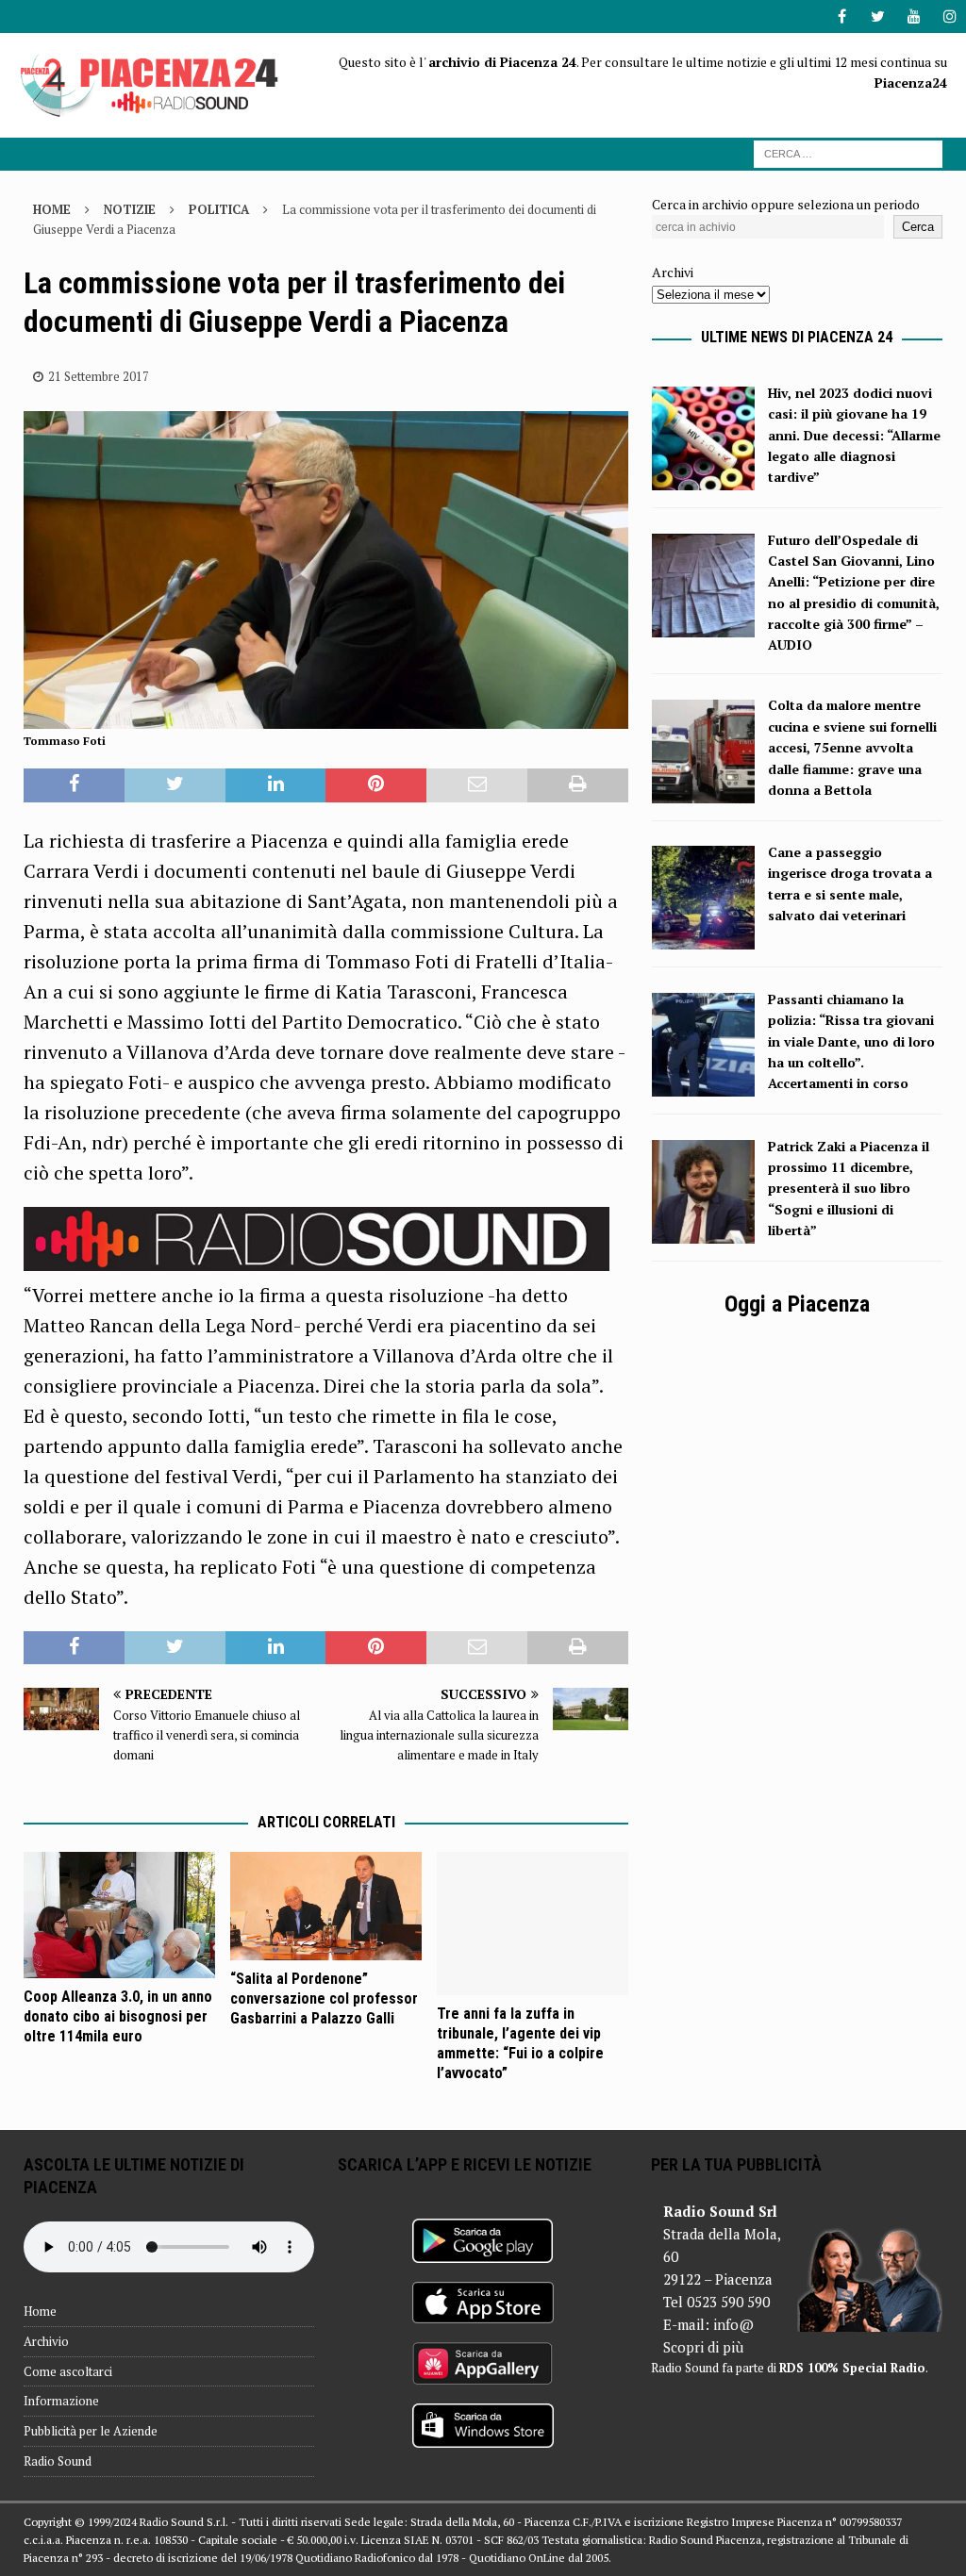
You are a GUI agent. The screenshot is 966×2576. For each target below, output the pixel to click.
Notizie (130, 209)
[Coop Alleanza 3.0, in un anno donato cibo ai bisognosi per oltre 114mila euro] (119, 1915)
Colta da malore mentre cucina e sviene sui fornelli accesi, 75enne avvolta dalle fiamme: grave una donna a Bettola (852, 747)
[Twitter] (878, 17)
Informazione (61, 2401)
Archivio (46, 2341)
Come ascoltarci (68, 2371)
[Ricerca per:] (848, 152)
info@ (733, 2324)
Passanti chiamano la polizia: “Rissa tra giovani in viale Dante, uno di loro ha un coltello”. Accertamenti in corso (851, 1041)
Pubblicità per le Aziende (91, 2431)
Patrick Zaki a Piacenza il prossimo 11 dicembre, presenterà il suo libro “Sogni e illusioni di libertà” (849, 1189)
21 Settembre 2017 (99, 376)
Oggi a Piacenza (797, 1304)
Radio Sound (58, 2461)
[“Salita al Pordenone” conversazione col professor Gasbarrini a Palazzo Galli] (326, 1907)
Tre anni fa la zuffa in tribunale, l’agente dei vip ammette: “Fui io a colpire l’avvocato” (520, 2043)
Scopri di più (703, 2347)
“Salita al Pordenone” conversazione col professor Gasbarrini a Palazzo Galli (324, 1998)
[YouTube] (914, 17)
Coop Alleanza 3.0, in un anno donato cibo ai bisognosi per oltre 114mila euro (118, 2016)
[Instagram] (949, 17)
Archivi (673, 272)
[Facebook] (842, 17)
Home (40, 2311)
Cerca (918, 227)
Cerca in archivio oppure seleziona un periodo (786, 204)
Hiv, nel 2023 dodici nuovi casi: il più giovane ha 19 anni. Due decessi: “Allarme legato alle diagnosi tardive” (854, 435)
